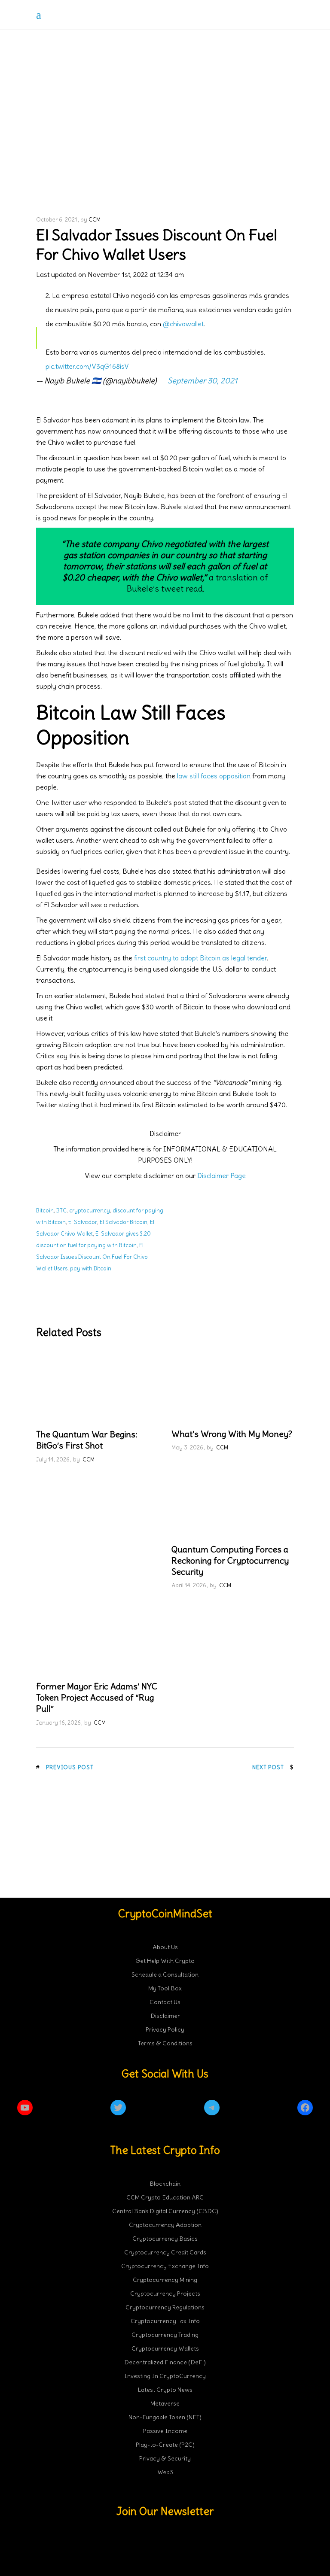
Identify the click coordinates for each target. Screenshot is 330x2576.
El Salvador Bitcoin (124, 1222)
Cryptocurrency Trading (165, 2335)
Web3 (165, 2472)
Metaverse (165, 2403)
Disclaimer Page (222, 1176)
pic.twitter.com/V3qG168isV (87, 366)
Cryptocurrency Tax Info (165, 2321)
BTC (61, 1211)
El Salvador (83, 1222)
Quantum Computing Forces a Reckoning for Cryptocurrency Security (230, 1560)
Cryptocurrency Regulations (165, 2307)
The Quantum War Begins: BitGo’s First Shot (87, 1440)
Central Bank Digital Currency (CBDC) (165, 2211)
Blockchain (165, 2184)
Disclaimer (165, 2016)
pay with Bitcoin (91, 1268)
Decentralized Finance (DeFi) (165, 2362)
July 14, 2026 (53, 1460)
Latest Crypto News (165, 2390)
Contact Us (165, 2002)
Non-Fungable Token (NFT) (165, 2417)
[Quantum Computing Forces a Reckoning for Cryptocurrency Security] (233, 1501)
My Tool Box (165, 1988)
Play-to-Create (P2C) (165, 2445)
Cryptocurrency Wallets (165, 2348)
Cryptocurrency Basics (165, 2239)
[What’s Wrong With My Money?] (233, 1386)
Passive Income (165, 2431)
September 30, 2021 (202, 381)
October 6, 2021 (57, 220)
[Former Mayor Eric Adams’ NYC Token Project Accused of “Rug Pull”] (97, 1638)
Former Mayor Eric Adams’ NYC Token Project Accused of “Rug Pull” (97, 1697)
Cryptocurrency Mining (165, 2280)
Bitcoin (45, 1211)
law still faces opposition (214, 776)
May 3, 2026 (187, 1447)
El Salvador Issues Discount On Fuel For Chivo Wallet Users (92, 1257)
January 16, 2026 (58, 1723)
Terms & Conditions (165, 2043)
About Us (165, 1947)
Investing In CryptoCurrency (165, 2376)
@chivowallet (183, 324)
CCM (95, 220)
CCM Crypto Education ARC (165, 2197)
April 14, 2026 (189, 1585)
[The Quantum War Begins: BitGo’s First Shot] (97, 1386)
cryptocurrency (90, 1211)
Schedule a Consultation (165, 1975)
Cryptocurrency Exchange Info (165, 2266)
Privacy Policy (165, 2029)
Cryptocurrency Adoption (165, 2225)
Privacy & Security (165, 2458)
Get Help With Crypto (165, 1961)
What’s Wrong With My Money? (232, 1434)
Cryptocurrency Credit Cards (165, 2252)
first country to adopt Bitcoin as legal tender (200, 958)
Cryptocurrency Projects (165, 2293)
